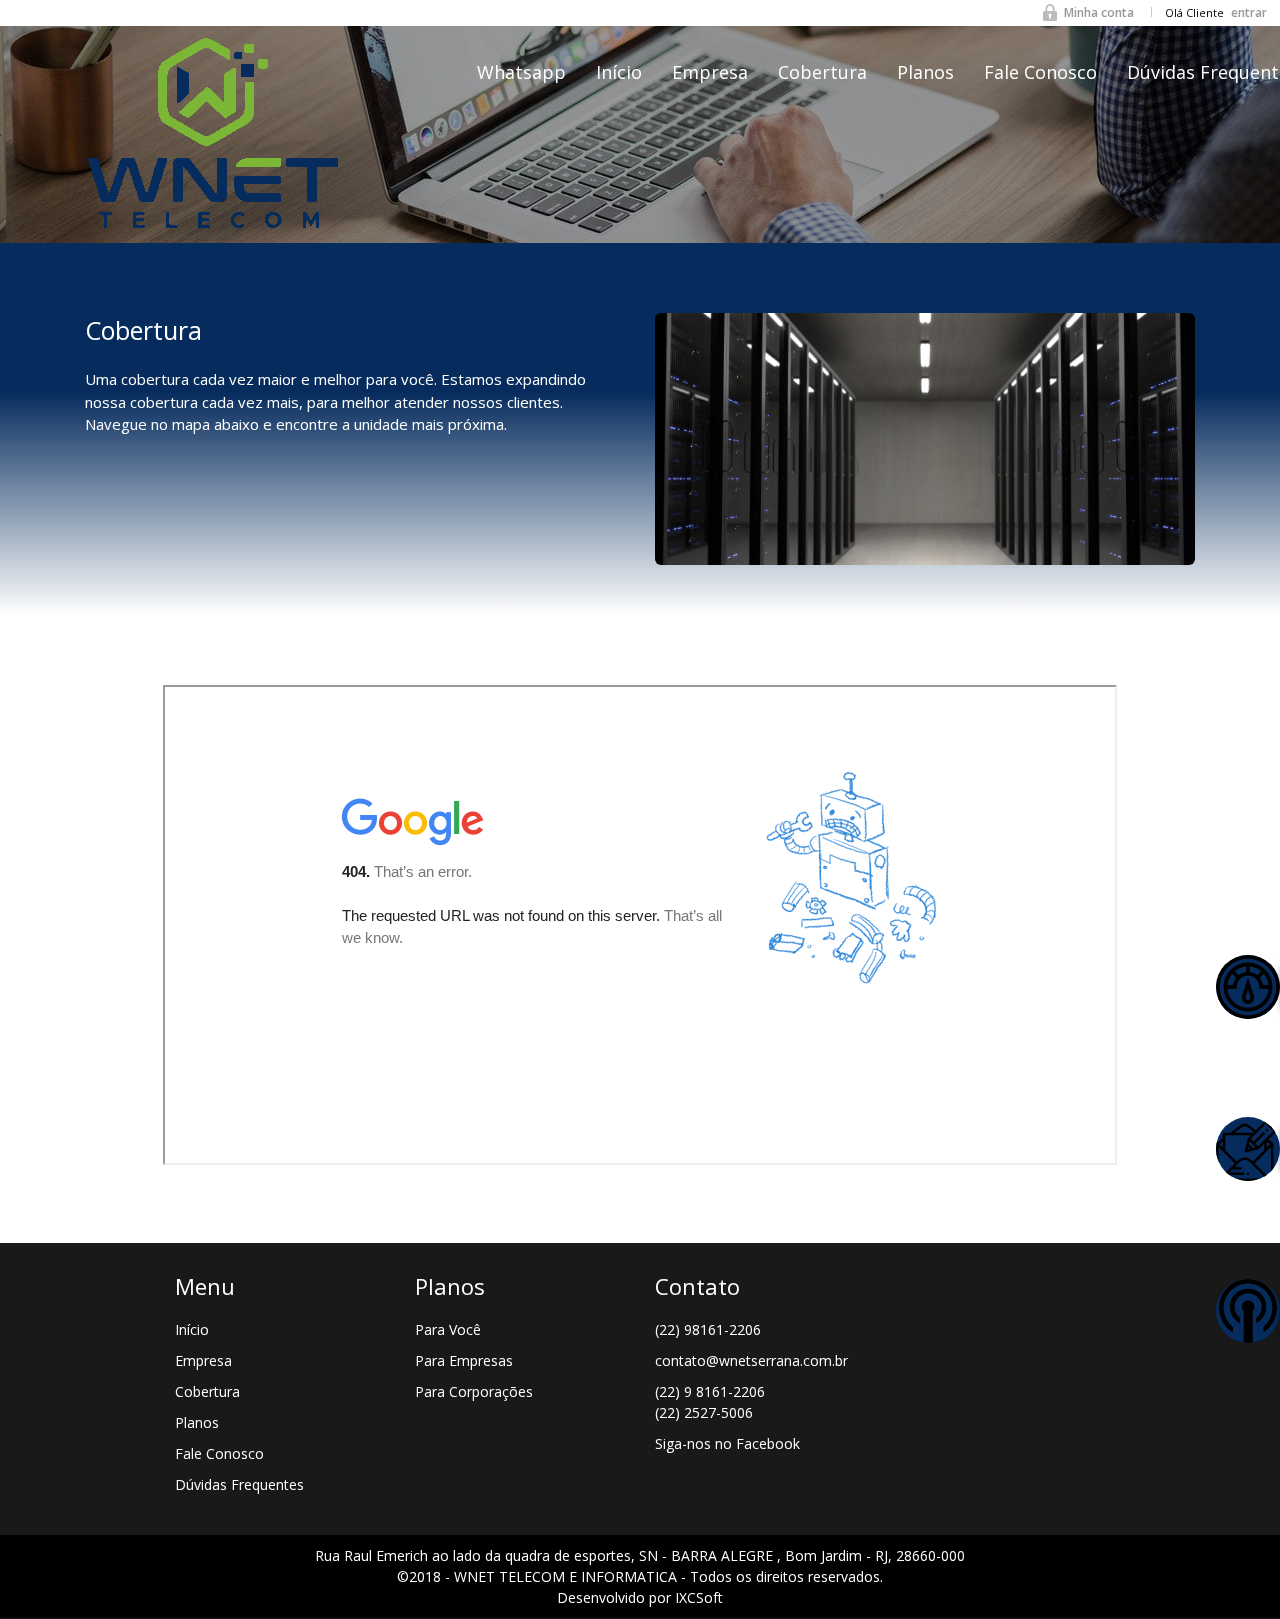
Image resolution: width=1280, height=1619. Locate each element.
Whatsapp (521, 72)
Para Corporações (474, 1391)
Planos (925, 72)
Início (619, 72)
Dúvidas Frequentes (239, 1484)
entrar (1249, 12)
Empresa (710, 72)
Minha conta (1099, 12)
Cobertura (822, 72)
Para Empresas (464, 1360)
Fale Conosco (1040, 72)
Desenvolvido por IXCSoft (640, 1597)
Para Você (448, 1329)
